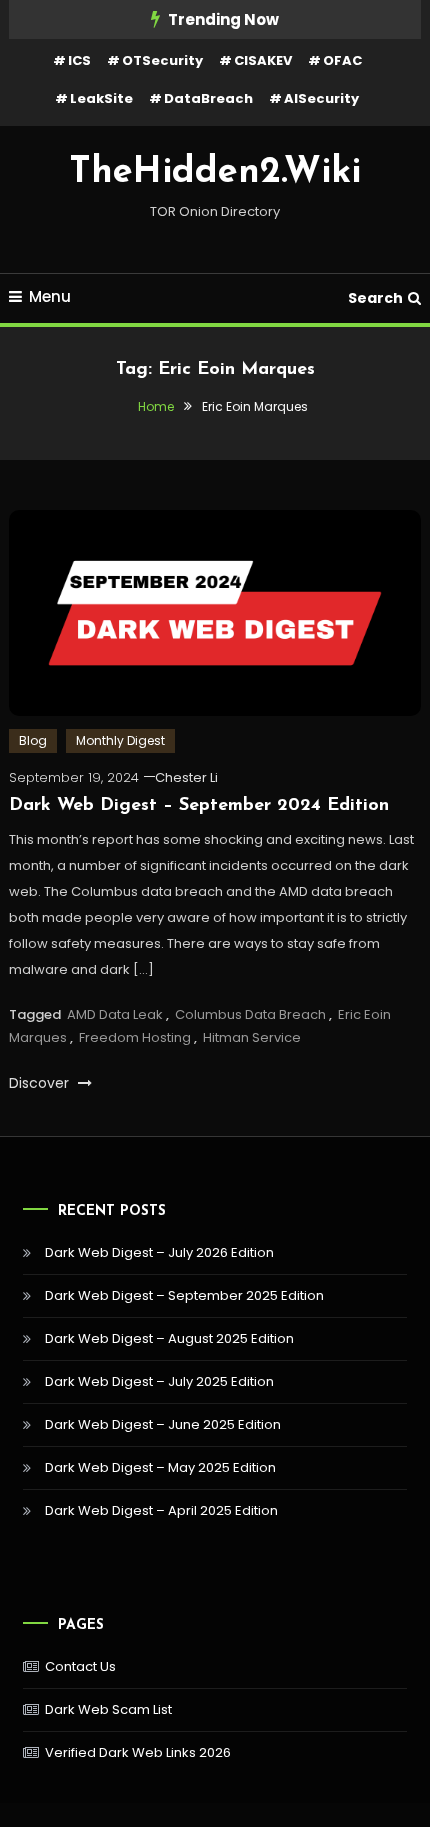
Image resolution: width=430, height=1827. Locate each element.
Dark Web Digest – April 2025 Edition (161, 1510)
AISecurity (321, 98)
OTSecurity (162, 60)
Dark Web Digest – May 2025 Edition (160, 1467)
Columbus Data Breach (250, 1014)
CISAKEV (263, 60)
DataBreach (208, 98)
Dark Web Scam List (108, 1709)
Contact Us (80, 1666)
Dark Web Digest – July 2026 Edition (159, 1252)
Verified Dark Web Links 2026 (138, 1752)
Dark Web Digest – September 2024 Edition (199, 806)
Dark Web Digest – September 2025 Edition (184, 1295)
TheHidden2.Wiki (215, 173)
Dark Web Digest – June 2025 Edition (163, 1424)
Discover (41, 1083)
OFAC (342, 60)
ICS (79, 60)
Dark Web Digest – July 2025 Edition (159, 1381)
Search (375, 298)
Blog (33, 740)
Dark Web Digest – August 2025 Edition (169, 1338)
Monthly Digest (120, 740)
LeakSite (101, 98)
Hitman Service (252, 1037)
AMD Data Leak (115, 1014)
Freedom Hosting (135, 1037)
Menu (50, 296)
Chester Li (186, 777)
